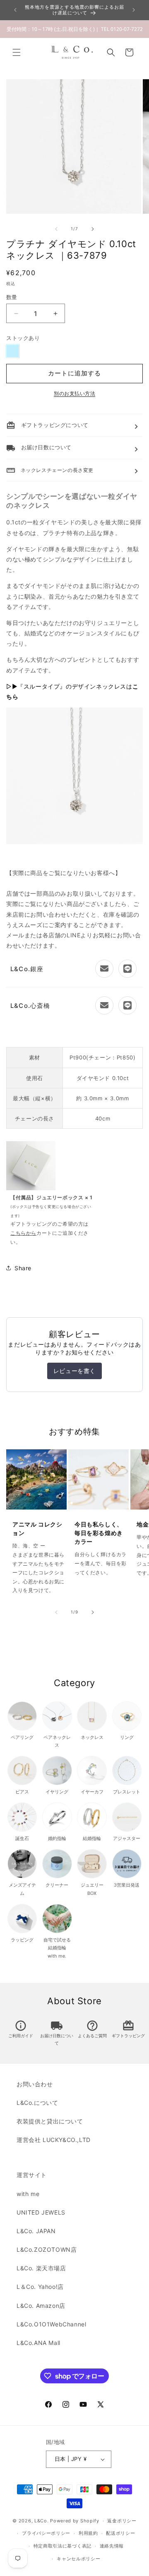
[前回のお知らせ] (15, 10)
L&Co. (42, 2521)
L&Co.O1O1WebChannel (51, 2324)
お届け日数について (57, 2034)
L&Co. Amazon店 (41, 2306)
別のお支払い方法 (74, 393)
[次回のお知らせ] (134, 10)
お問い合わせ (35, 2084)
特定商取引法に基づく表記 (62, 2546)
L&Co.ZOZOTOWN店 (47, 2249)
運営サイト (32, 2175)
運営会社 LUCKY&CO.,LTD (54, 2140)
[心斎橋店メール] (104, 1005)
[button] (17, 52)
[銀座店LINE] (127, 969)
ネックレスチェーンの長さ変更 (50, 470)
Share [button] (23, 1268)
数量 (12, 297)
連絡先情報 (112, 2546)
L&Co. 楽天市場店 (41, 2268)
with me (28, 2194)
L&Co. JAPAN (36, 2231)
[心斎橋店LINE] (127, 1005)
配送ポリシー (120, 2533)
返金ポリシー (122, 2521)
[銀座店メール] (104, 969)
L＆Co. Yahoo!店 (40, 2287)
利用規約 (88, 2533)
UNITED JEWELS (41, 2212)
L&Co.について (37, 2103)
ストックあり (23, 338)
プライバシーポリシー (46, 2533)
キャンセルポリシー (78, 2559)
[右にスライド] (93, 229)
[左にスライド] (56, 229)
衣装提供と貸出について (50, 2121)
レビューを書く (74, 1371)
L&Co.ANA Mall (38, 2343)
